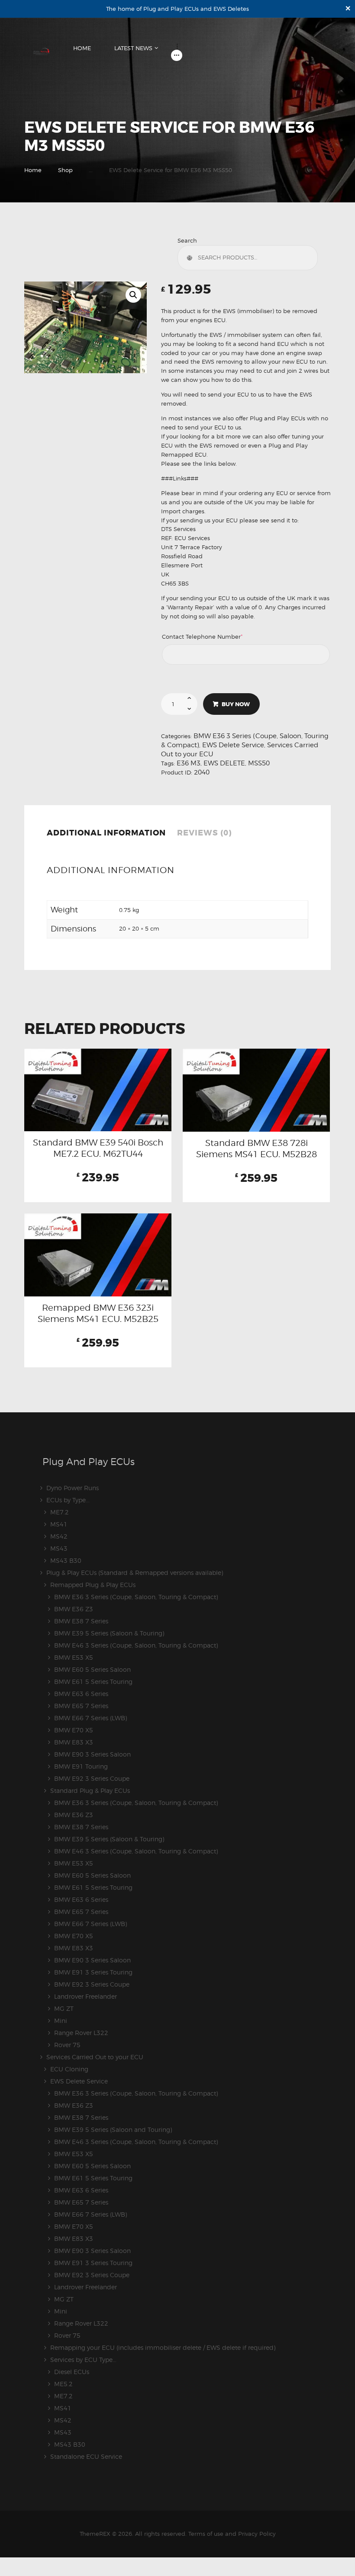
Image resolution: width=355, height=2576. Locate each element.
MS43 (59, 1548)
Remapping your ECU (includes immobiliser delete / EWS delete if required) (163, 2347)
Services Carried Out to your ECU (95, 2057)
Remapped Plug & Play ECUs (93, 1585)
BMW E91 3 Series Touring (93, 1972)
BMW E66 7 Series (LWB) (90, 1718)
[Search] (191, 258)
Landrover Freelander (86, 1996)
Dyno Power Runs (73, 1488)
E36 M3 (189, 763)
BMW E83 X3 (74, 1742)
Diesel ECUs (72, 2372)
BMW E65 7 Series (81, 1706)
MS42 (59, 1536)
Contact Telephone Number (216, 637)
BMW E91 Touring (81, 1766)
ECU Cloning (69, 2069)
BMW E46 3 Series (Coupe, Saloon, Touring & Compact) (136, 1645)
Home (33, 170)
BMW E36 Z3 (74, 1609)
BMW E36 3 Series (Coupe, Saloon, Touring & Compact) (136, 1597)
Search (187, 240)
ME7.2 (60, 1512)
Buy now (236, 704)
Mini (61, 2021)
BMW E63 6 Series (81, 1694)
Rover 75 (67, 2045)
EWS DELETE (224, 763)
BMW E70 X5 (74, 1730)
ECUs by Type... (68, 1500)
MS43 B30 (66, 1560)
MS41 (59, 1524)
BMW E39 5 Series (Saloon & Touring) (109, 1633)
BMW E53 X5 (74, 1657)
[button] (133, 295)
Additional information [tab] (106, 833)
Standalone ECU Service (86, 2456)
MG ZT (64, 2008)
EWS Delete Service (233, 745)
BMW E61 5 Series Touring (93, 1682)
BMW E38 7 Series (81, 1621)
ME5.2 (63, 2384)
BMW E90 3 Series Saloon (92, 1754)
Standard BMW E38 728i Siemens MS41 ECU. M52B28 (257, 1149)
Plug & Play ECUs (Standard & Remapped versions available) (135, 1573)
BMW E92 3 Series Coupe (92, 1778)
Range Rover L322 (81, 2033)
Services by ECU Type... (83, 2360)
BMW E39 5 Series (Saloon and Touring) (113, 2130)
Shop (65, 170)
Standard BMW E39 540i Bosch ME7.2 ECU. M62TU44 (98, 1148)
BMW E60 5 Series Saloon (92, 1669)
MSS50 (259, 763)
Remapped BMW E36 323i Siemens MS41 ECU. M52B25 (98, 1313)
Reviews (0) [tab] (204, 833)
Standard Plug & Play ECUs (90, 1790)
